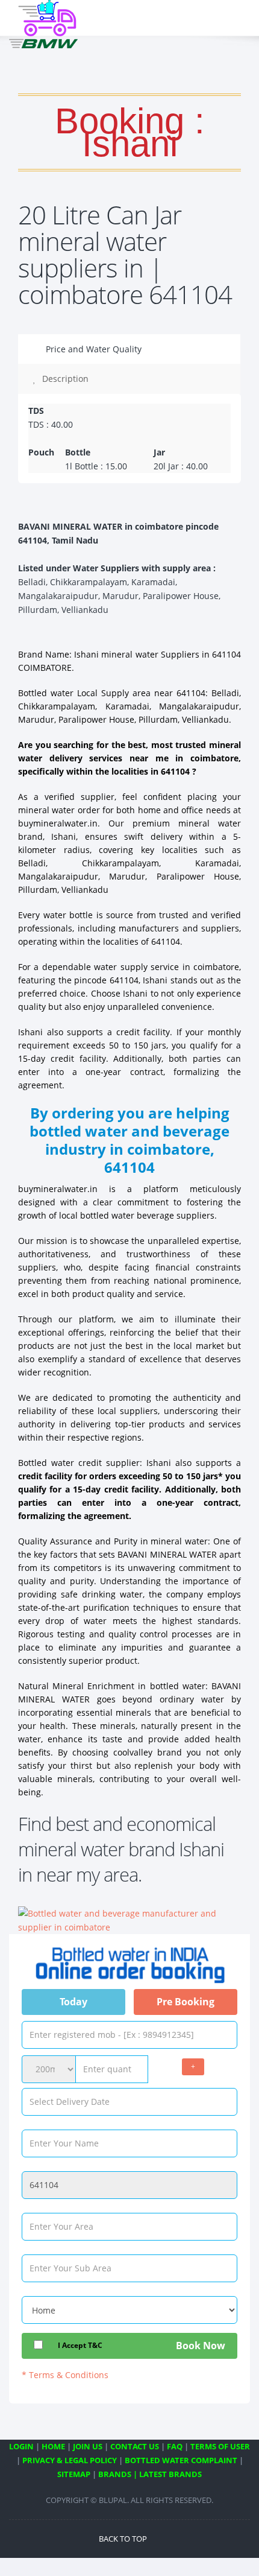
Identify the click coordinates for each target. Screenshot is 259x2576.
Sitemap (74, 2474)
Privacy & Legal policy (70, 2460)
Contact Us (135, 2446)
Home (53, 2446)
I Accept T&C (80, 2345)
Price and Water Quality (92, 349)
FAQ (175, 2446)
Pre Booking (186, 2002)
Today (73, 2002)
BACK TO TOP (124, 2539)
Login (21, 2446)
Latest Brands (170, 2474)
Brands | (118, 2474)
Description (64, 379)
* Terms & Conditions (65, 2375)
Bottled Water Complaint (181, 2460)
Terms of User (220, 2446)
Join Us (88, 2446)
